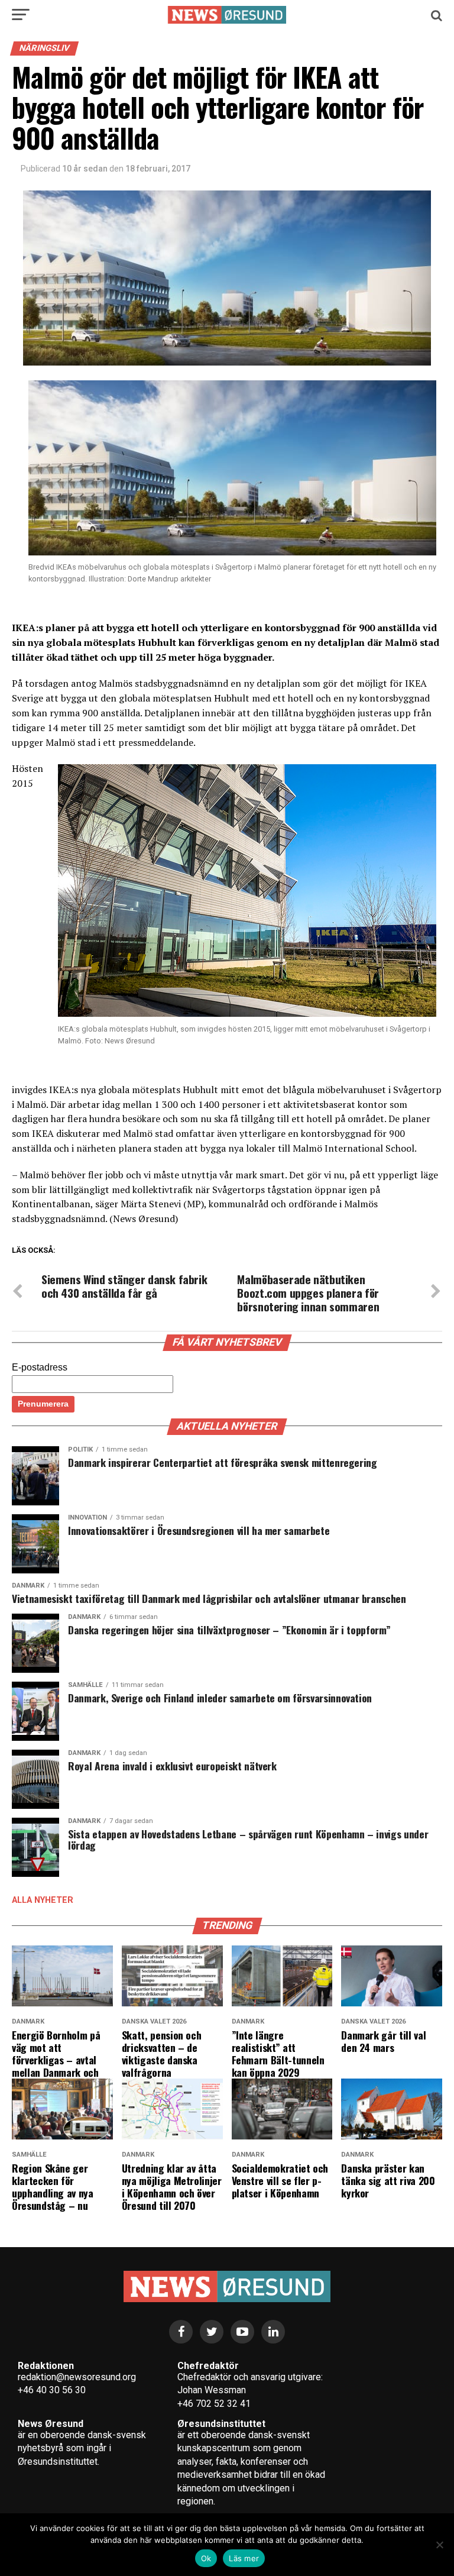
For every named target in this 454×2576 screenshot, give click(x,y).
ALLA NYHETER (43, 1900)
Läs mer (244, 2558)
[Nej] (439, 2545)
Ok (206, 2558)
